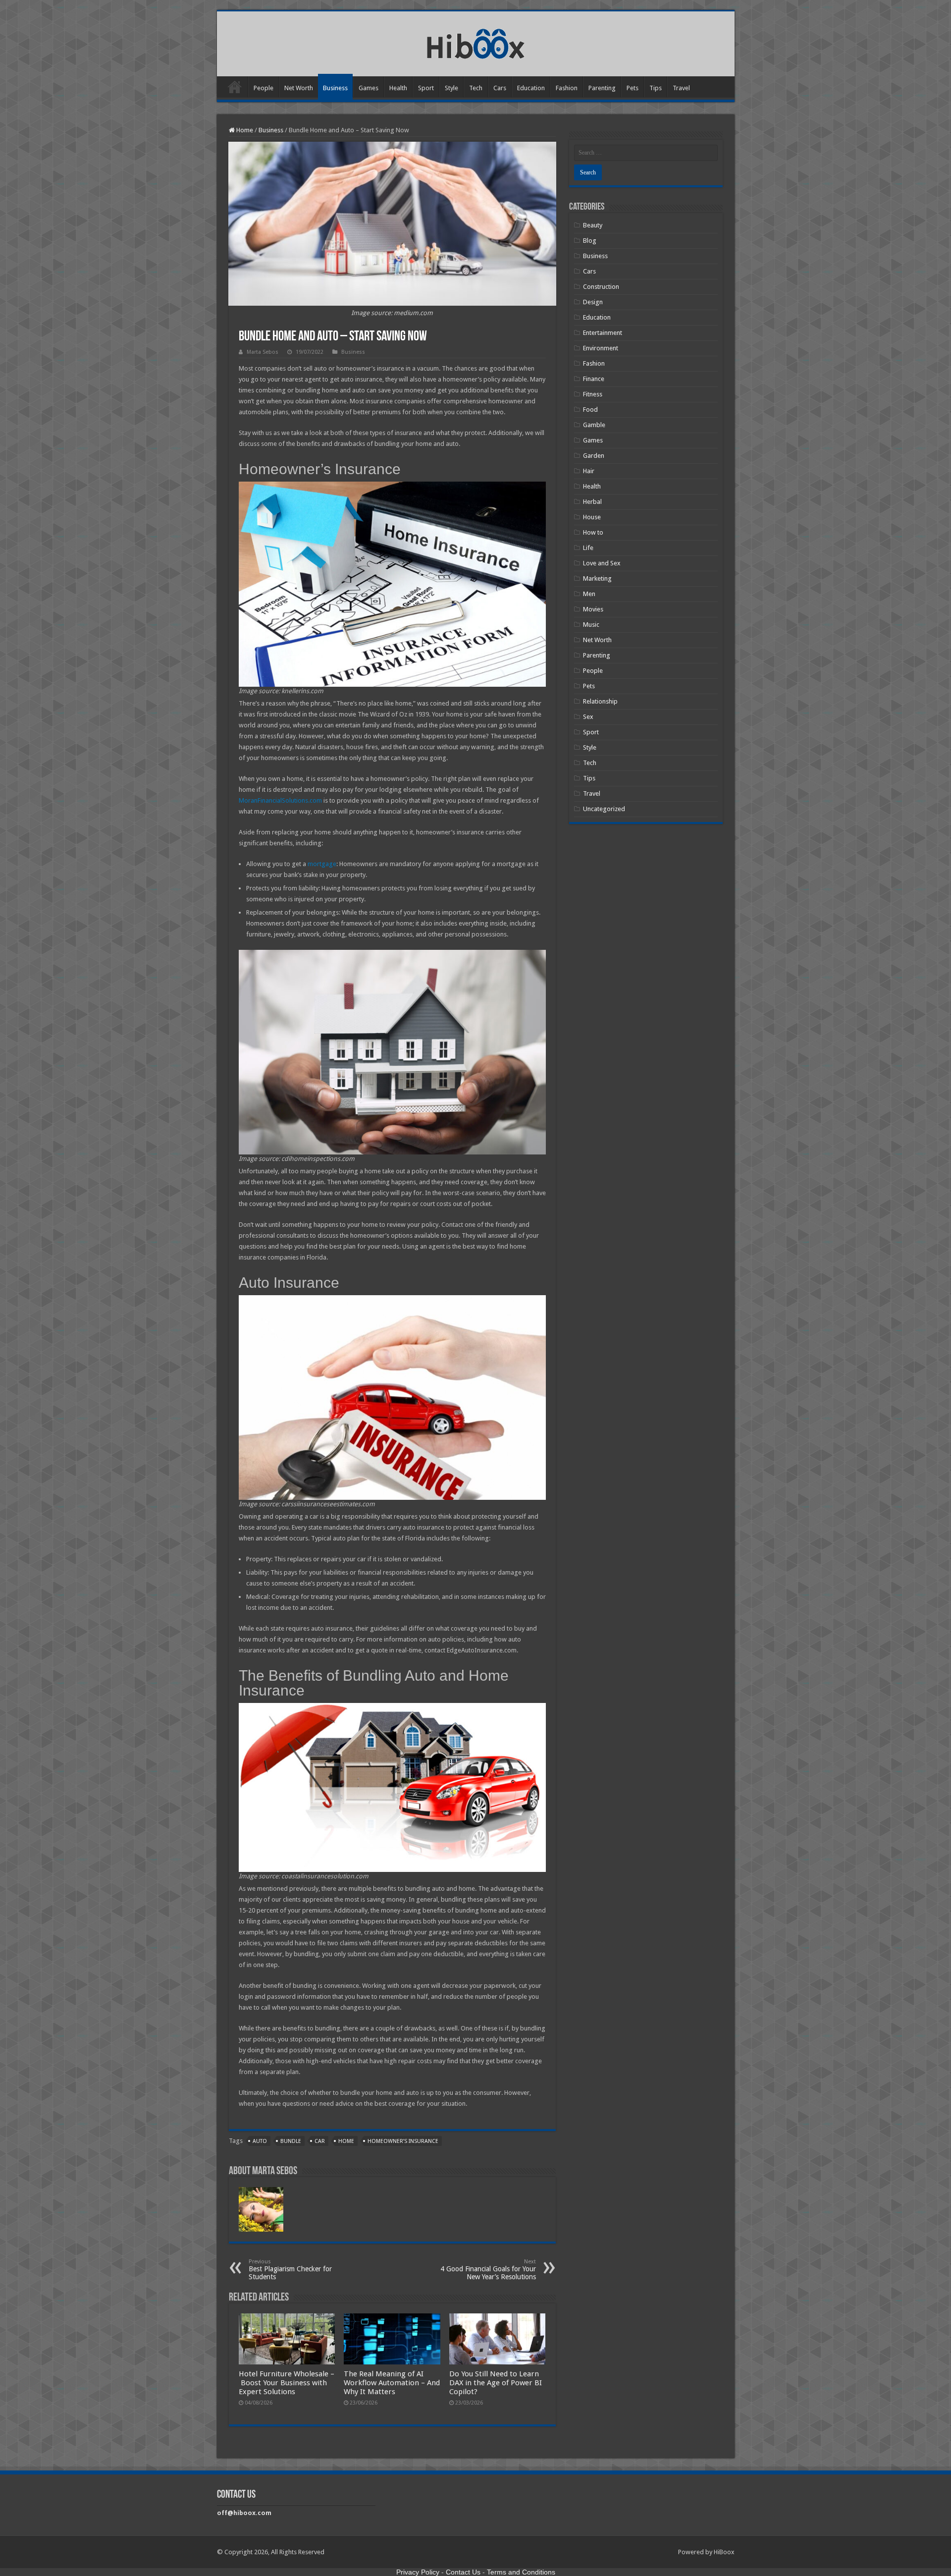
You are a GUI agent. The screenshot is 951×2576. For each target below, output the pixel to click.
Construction (601, 287)
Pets (633, 88)
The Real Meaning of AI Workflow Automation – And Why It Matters (392, 2383)
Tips (656, 88)
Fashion (567, 88)
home (346, 2141)
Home (235, 87)
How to (593, 532)
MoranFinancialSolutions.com (280, 800)
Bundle (291, 2141)
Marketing (597, 578)
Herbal (592, 502)
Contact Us (463, 2572)
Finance (594, 379)
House (592, 517)
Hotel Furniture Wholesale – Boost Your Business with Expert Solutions (287, 2383)
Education (531, 88)
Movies (593, 609)
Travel (681, 88)
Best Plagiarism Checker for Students (290, 2270)
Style (451, 88)
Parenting (602, 88)
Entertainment (603, 333)
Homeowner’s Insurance (403, 2141)
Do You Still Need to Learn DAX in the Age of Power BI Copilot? (496, 2383)
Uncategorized (604, 809)
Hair (589, 471)
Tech (476, 88)
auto (260, 2141)
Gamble (594, 425)
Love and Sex (602, 563)
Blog (590, 241)
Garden (594, 456)
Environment (601, 348)
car (320, 2141)
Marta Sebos (263, 352)
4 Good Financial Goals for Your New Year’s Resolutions (488, 2270)
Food (590, 410)
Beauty (593, 225)
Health (398, 88)
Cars (500, 88)
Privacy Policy (418, 2572)
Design (593, 302)
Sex (588, 717)
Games (369, 88)
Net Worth (299, 88)
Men (589, 594)
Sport (426, 88)
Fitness (593, 394)
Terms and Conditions (521, 2572)
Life (588, 548)
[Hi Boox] (476, 42)
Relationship (600, 701)
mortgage (322, 864)
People (264, 88)
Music (591, 625)
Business (335, 88)
